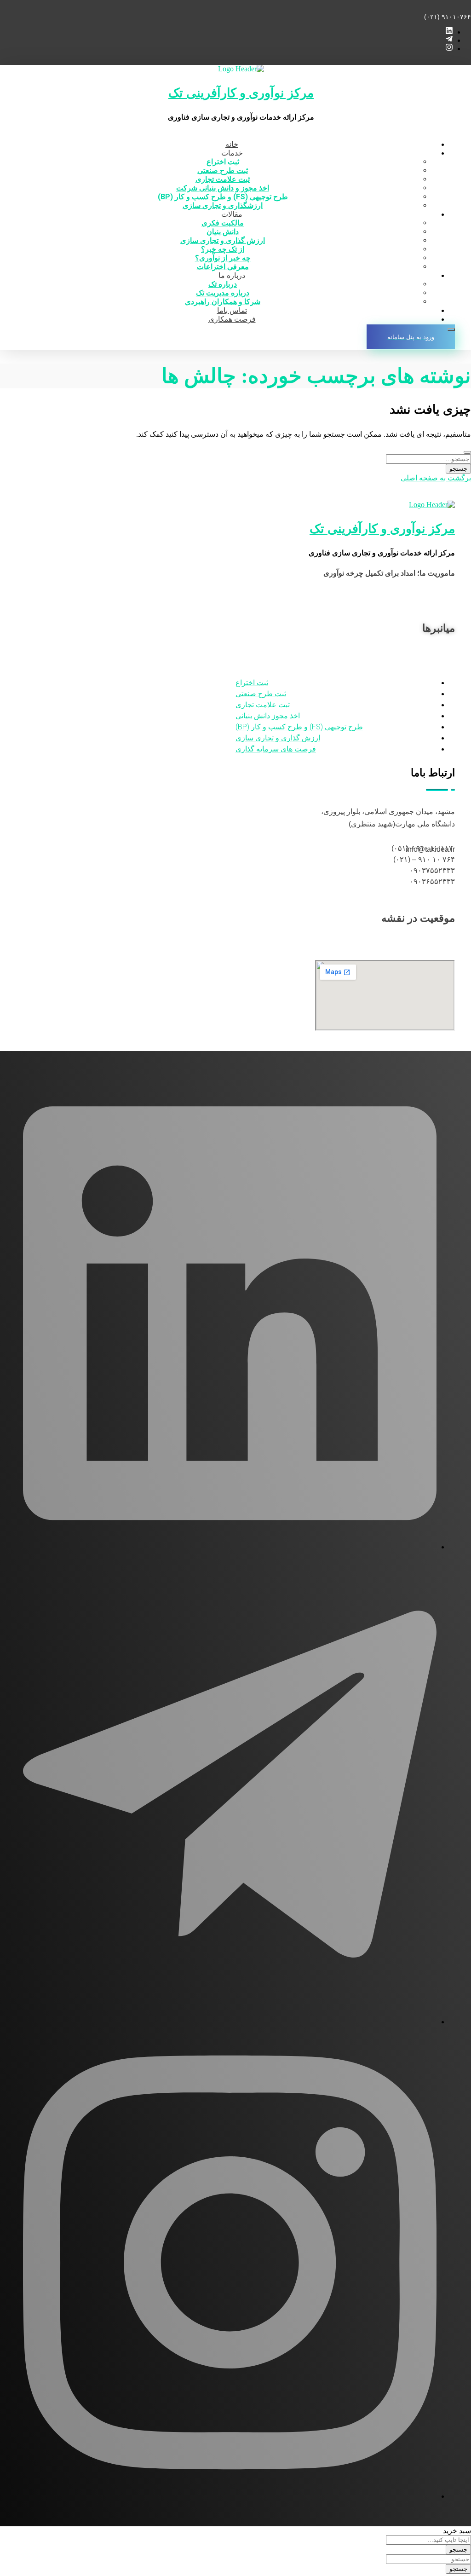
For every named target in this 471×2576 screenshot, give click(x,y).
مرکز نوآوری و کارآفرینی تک (241, 93)
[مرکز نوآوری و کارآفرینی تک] (241, 69)
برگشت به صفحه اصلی (436, 478)
